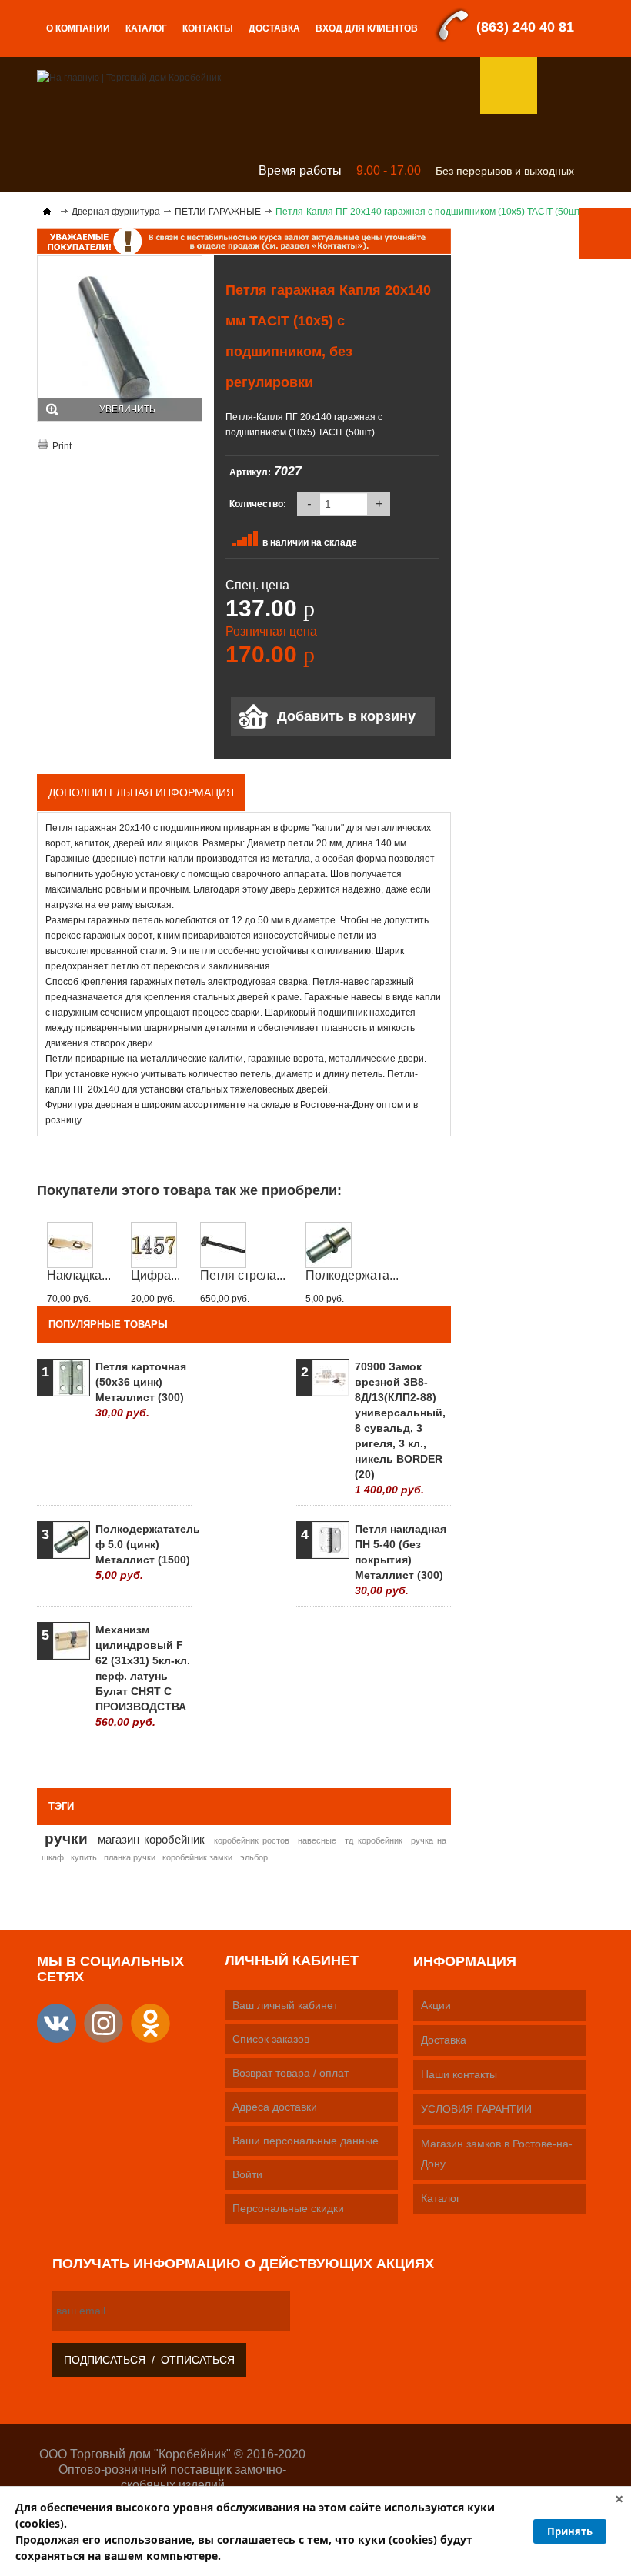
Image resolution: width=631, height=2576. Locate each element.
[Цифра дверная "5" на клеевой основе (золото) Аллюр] (155, 1245)
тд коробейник (373, 1840)
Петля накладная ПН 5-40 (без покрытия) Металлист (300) (401, 1560)
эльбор (254, 1857)
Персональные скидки (288, 2208)
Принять (570, 2531)
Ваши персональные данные (305, 2141)
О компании (78, 28)
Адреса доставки (275, 2107)
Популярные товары (108, 1325)
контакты (208, 28)
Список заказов (271, 2039)
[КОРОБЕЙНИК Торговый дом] (129, 77)
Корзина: (566, 85)
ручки (66, 1838)
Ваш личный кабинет (285, 2005)
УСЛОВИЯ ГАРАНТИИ (476, 2109)
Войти (247, 2174)
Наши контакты (459, 2074)
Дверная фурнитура (116, 212)
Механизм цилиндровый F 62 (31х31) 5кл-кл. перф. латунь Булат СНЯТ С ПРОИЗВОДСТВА (143, 1676)
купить (84, 1857)
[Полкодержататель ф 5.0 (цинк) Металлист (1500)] (352, 1245)
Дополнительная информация (141, 792)
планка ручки (130, 1857)
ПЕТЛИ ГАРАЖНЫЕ (218, 212)
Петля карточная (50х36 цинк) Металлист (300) (141, 1390)
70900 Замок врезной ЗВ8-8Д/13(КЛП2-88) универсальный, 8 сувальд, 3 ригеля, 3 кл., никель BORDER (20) (400, 1428)
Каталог (146, 28)
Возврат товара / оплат (290, 2073)
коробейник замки (197, 1857)
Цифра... (155, 1275)
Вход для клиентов (367, 28)
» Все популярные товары (376, 1757)
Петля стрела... (243, 1275)
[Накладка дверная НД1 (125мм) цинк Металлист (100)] (79, 1245)
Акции (436, 2005)
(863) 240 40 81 (525, 27)
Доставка (274, 28)
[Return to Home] (47, 212)
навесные (317, 1840)
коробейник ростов (252, 1840)
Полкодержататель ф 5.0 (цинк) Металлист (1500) (144, 1552)
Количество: (258, 504)
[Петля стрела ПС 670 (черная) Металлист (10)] (243, 1245)
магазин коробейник (151, 1839)
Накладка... (79, 1275)
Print (62, 446)
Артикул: (250, 472)
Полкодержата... (352, 1275)
